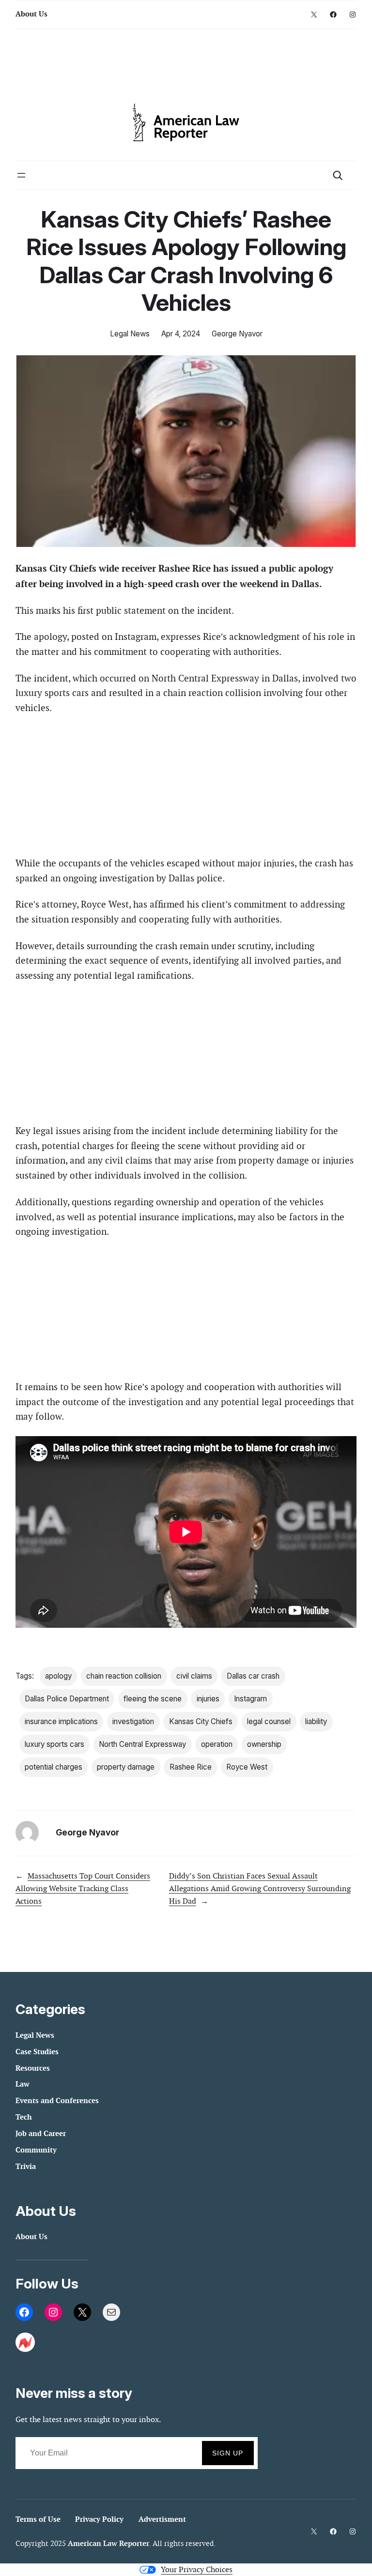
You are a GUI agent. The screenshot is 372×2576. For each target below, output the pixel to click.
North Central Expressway (142, 1744)
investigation (133, 1721)
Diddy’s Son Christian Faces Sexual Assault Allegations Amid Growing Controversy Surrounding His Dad (260, 1888)
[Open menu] (21, 175)
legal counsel (269, 1721)
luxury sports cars (54, 1744)
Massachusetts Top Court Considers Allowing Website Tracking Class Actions (83, 1888)
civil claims (194, 1676)
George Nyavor (237, 334)
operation (217, 1744)
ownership (264, 1744)
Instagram (250, 1699)
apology (58, 1676)
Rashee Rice (191, 1767)
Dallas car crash (253, 1676)
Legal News (130, 334)
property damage (126, 1767)
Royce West (247, 1767)
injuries (208, 1699)
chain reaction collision (124, 1676)
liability (316, 1721)
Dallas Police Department (67, 1699)
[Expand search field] (337, 175)
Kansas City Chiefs (201, 1721)
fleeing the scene (153, 1699)
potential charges (54, 1767)
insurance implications (61, 1721)
